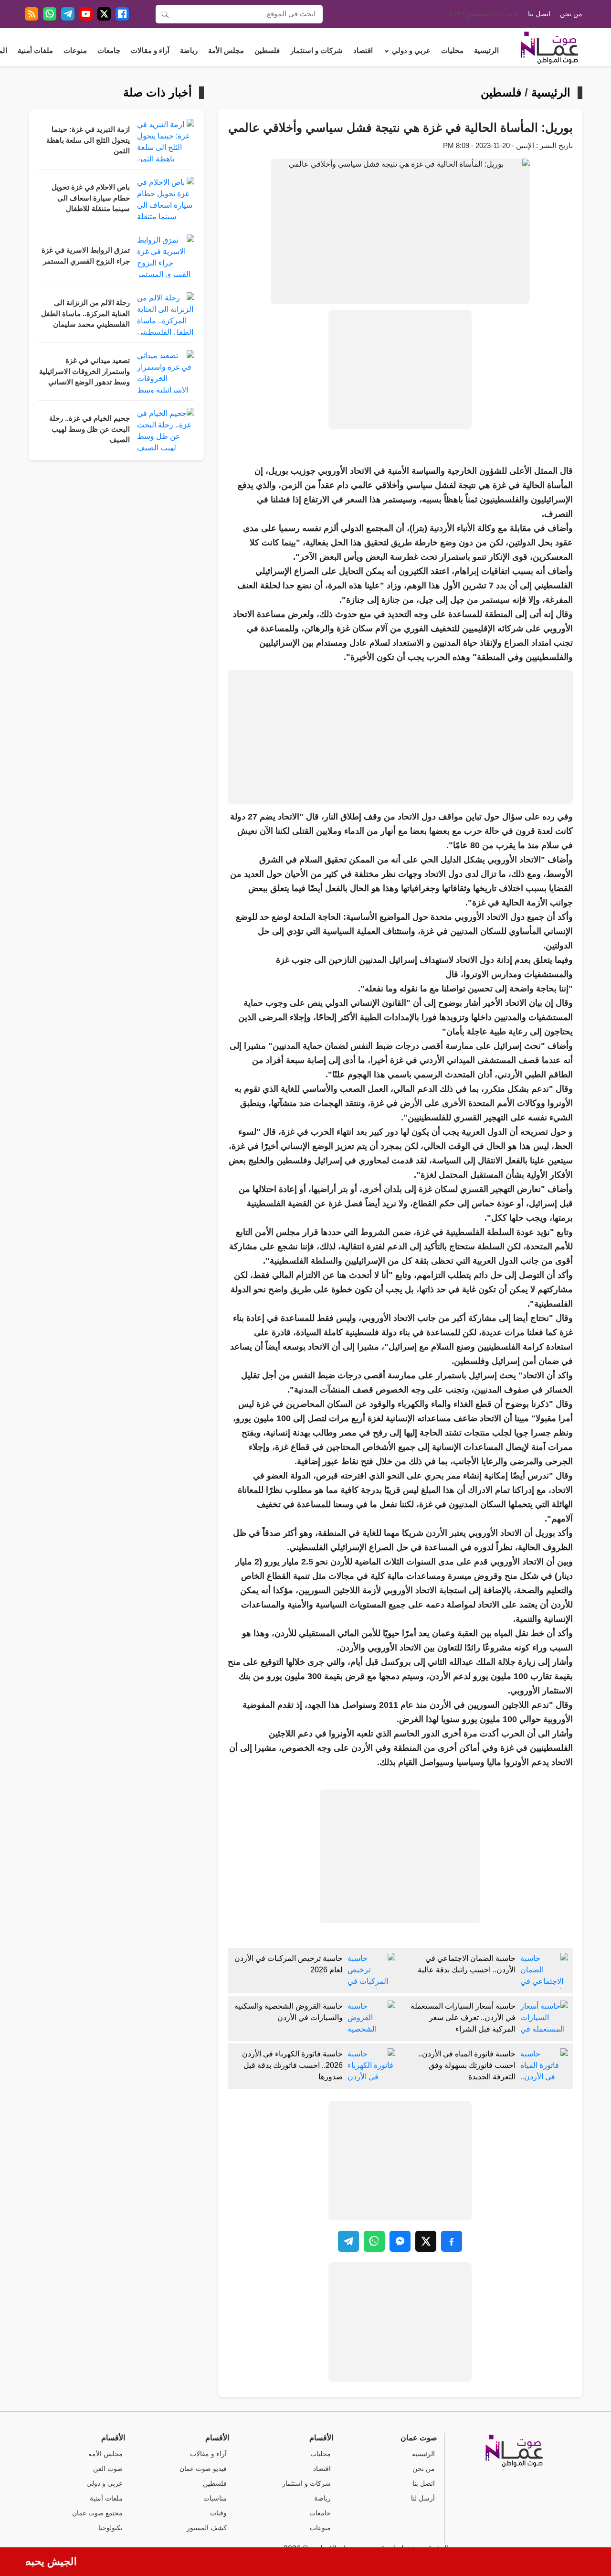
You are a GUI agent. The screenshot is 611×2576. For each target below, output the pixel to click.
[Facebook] (122, 14)
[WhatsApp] (50, 14)
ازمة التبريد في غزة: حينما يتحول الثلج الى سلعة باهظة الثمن (88, 140)
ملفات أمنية (35, 51)
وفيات (218, 2513)
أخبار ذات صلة (158, 93)
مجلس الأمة (226, 51)
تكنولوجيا (111, 2528)
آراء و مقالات (150, 51)
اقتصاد (363, 51)
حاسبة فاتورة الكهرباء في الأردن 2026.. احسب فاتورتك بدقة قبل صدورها (292, 2065)
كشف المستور (207, 2528)
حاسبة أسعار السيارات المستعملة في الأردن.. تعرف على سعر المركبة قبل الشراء (463, 2017)
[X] (104, 14)
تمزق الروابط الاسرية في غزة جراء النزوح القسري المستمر (86, 256)
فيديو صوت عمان (203, 2469)
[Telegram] (68, 14)
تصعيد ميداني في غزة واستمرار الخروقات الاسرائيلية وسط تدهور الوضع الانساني (84, 371)
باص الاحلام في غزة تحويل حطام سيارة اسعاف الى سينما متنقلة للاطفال (91, 198)
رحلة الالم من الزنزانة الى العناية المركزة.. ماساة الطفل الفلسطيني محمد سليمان (85, 314)
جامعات (109, 51)
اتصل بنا (539, 14)
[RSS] (32, 14)
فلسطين (267, 51)
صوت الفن (108, 2469)
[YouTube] (86, 14)
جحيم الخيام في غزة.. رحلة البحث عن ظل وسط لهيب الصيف (90, 429)
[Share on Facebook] (452, 2241)
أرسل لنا (423, 2498)
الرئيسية (486, 51)
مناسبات (215, 2498)
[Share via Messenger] (400, 2241)
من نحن (571, 14)
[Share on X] (426, 2241)
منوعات (75, 51)
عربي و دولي (411, 51)
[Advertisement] (400, 370)
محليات (452, 51)
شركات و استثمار (316, 51)
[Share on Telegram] (348, 2241)
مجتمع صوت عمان (97, 2513)
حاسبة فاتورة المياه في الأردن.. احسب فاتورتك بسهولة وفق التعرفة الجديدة (467, 2065)
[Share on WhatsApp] (374, 2241)
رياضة (189, 51)
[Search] (165, 14)
